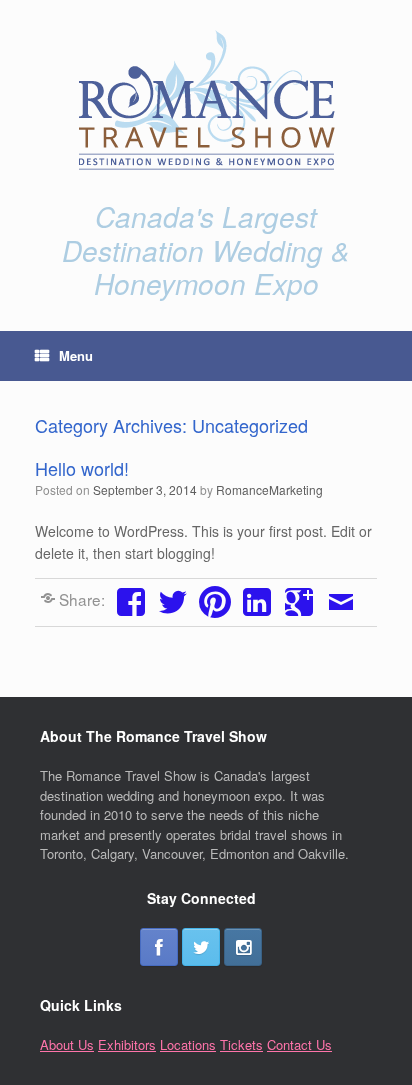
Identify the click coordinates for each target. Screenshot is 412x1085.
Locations (188, 1044)
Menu (76, 355)
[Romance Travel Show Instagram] (243, 947)
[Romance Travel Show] (206, 100)
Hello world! (82, 468)
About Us (67, 1044)
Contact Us (299, 1044)
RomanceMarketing (269, 489)
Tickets (241, 1044)
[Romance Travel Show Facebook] (159, 947)
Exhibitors (127, 1044)
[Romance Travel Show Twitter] (201, 947)
